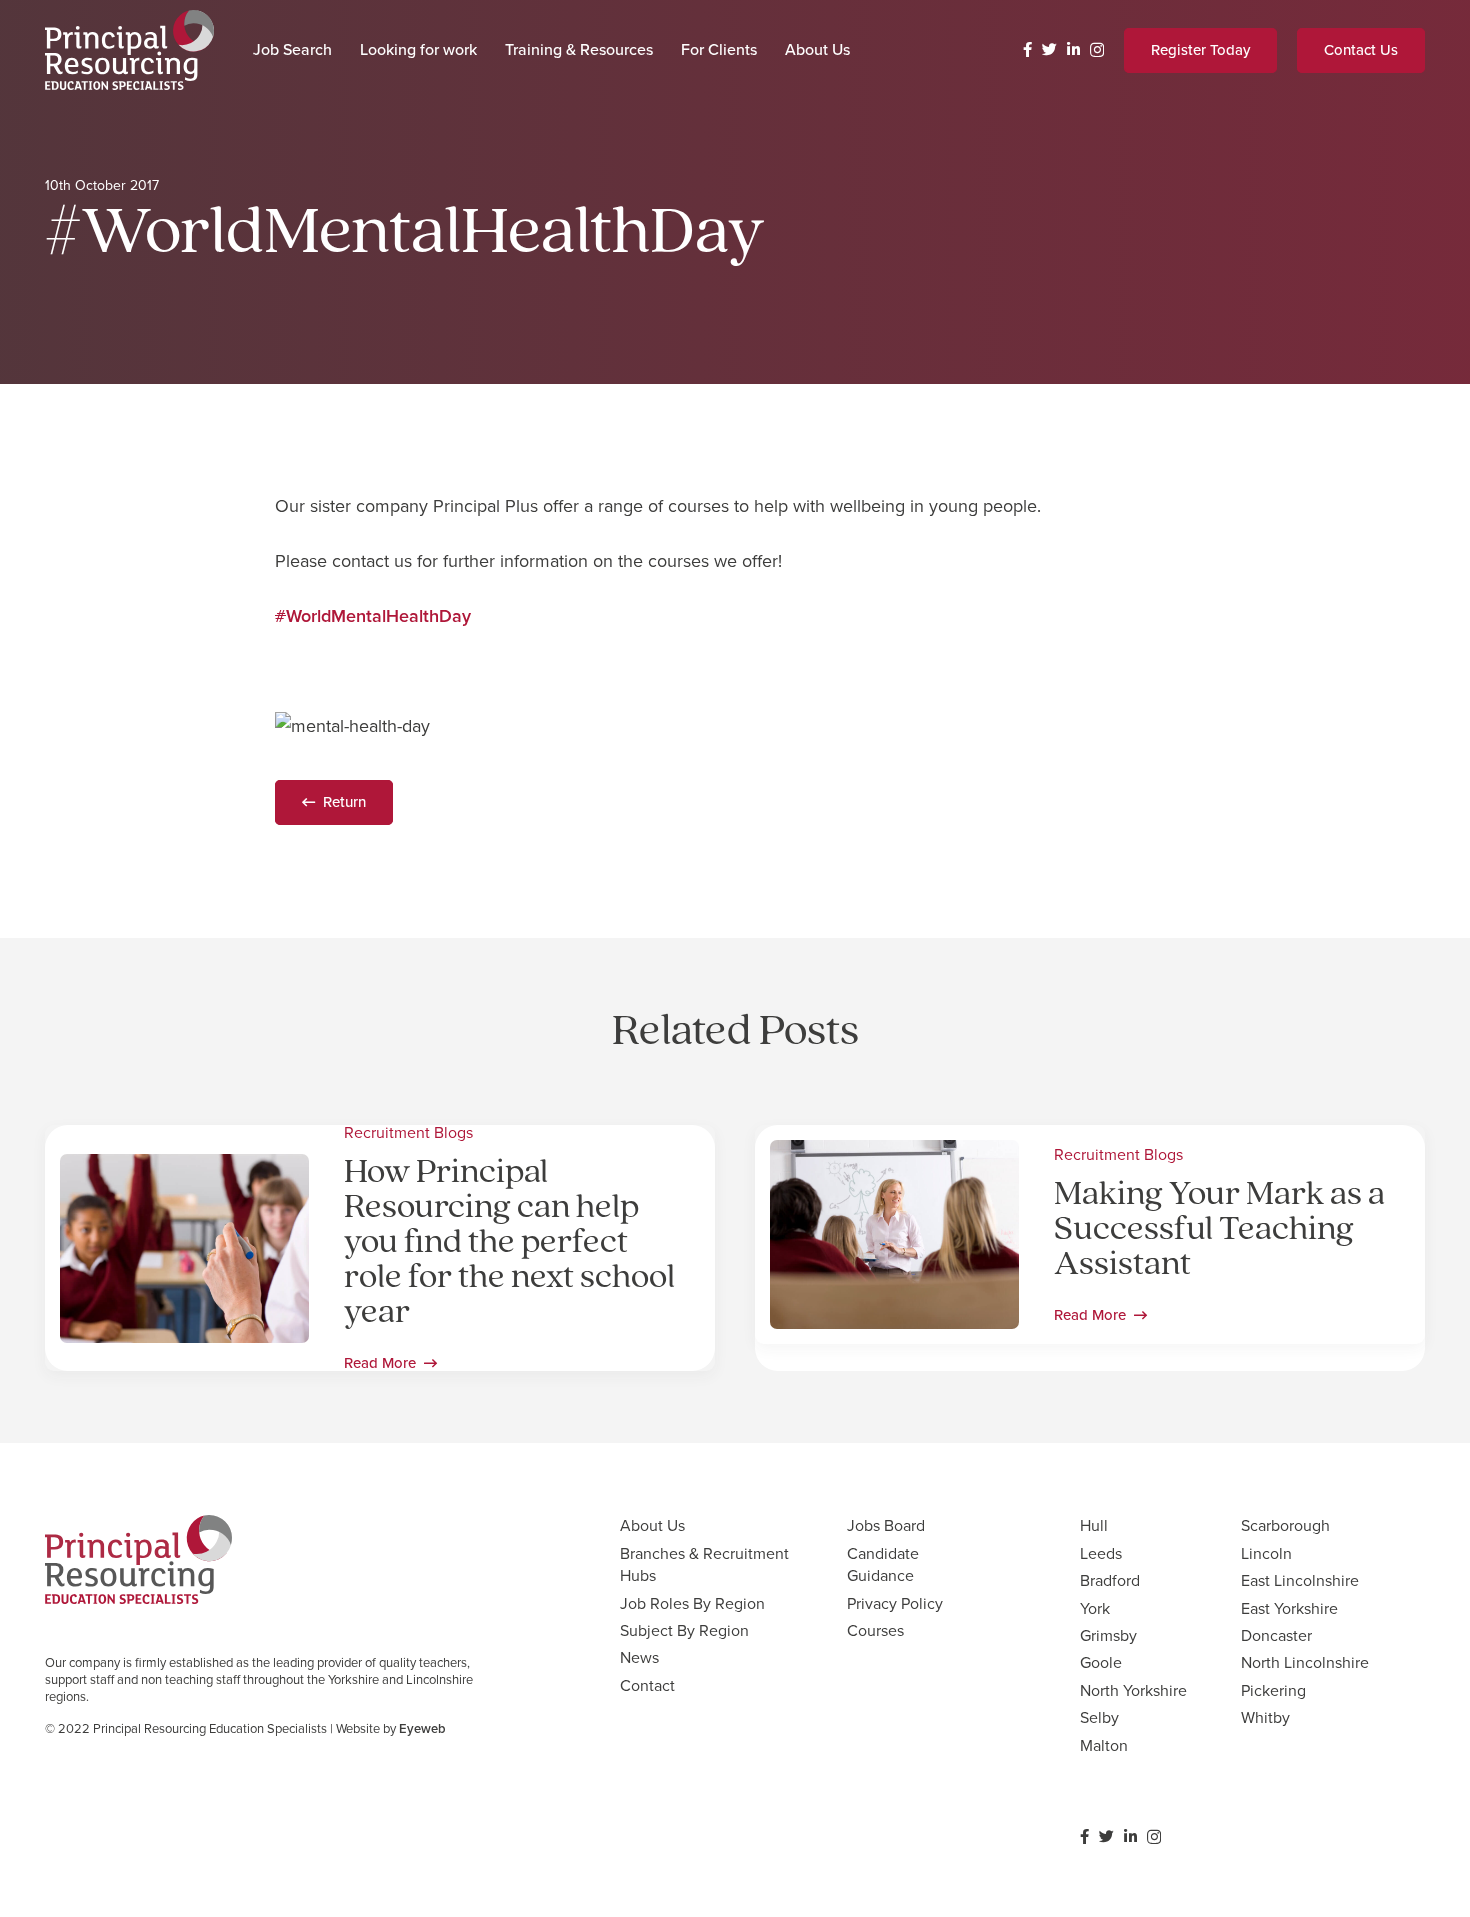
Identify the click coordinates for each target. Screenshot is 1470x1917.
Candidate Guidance (883, 1564)
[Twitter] (1049, 49)
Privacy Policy (895, 1603)
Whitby (1265, 1717)
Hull (1094, 1525)
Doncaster (1276, 1635)
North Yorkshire (1133, 1690)
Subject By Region (684, 1630)
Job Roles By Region (692, 1603)
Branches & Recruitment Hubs (704, 1564)
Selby (1099, 1717)
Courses (875, 1630)
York (1095, 1608)
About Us (652, 1525)
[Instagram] (1097, 50)
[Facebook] (1027, 49)
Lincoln (1266, 1553)
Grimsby (1108, 1635)
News (639, 1657)
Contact (647, 1685)
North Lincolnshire (1305, 1662)
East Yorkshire (1289, 1608)
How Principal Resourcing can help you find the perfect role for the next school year (509, 1243)
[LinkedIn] (1073, 49)
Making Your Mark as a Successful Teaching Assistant (1219, 1230)
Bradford (1110, 1580)
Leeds (1101, 1553)
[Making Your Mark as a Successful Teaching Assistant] (894, 1154)
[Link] (129, 50)
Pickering (1273, 1690)
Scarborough (1285, 1525)
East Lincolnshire (1300, 1580)
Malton (1104, 1745)
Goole (1101, 1662)
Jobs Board (886, 1525)
